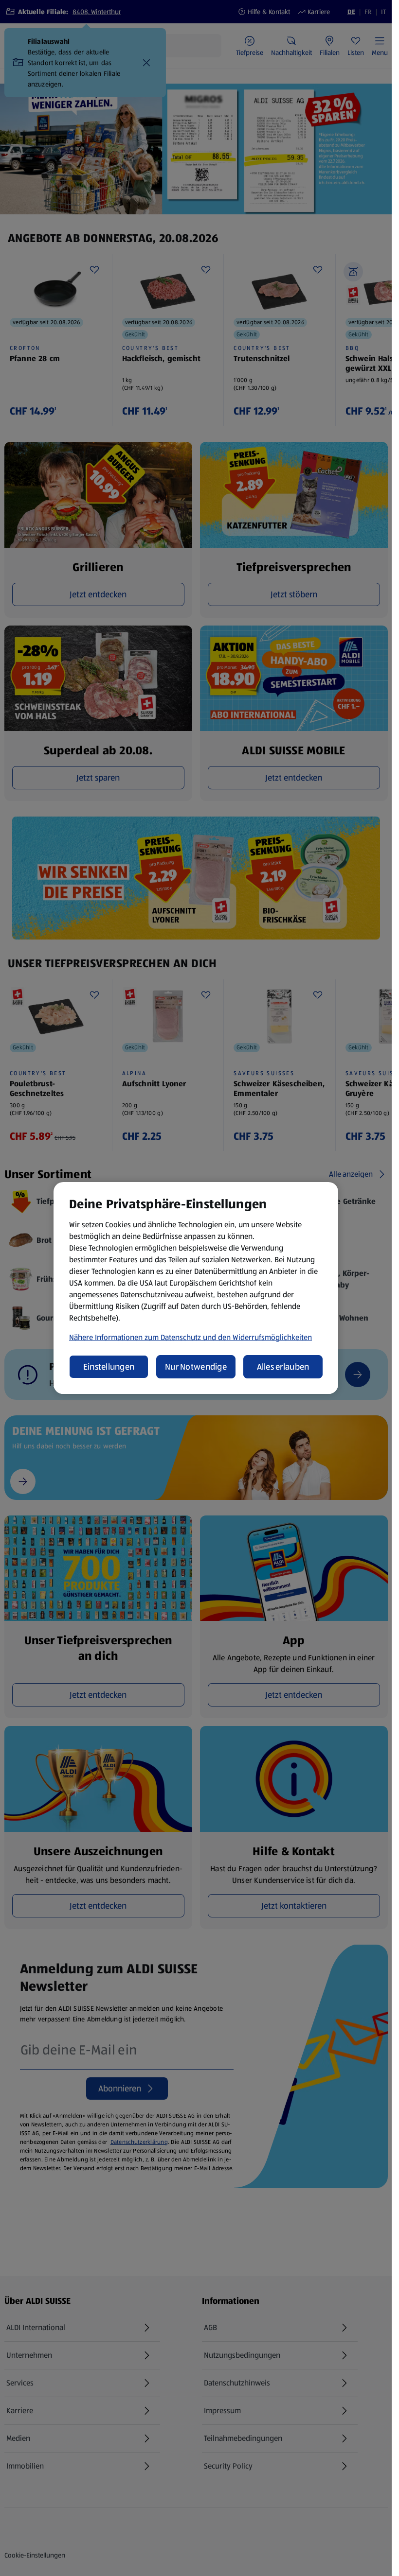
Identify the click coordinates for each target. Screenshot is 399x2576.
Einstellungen (109, 1367)
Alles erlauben (283, 1367)
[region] (196, 1288)
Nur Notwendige (196, 1367)
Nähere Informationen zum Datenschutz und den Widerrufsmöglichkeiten (190, 1337)
